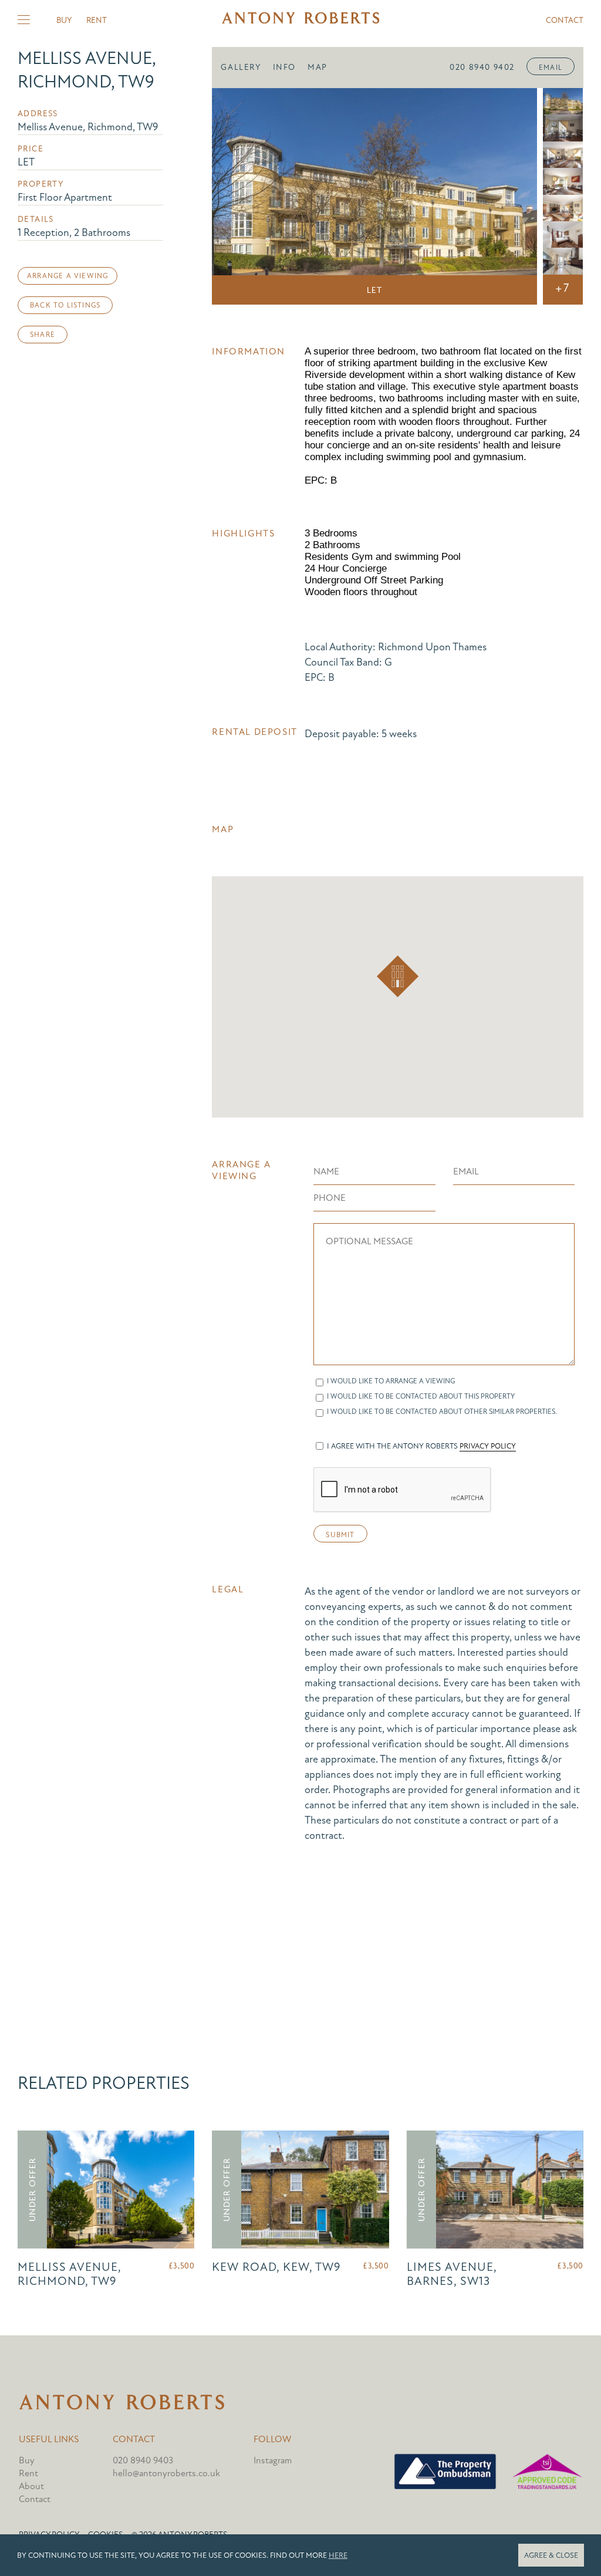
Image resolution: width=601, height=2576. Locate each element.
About (31, 2486)
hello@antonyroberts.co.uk (166, 2473)
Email (551, 67)
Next (512, 197)
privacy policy (488, 1446)
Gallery (241, 67)
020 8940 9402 (482, 67)
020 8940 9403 (143, 2460)
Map (318, 67)
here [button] (338, 2555)
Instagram (273, 2460)
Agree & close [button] (551, 2555)
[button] (398, 976)
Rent (97, 20)
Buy (64, 20)
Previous (237, 197)
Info (284, 67)
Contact (565, 20)
